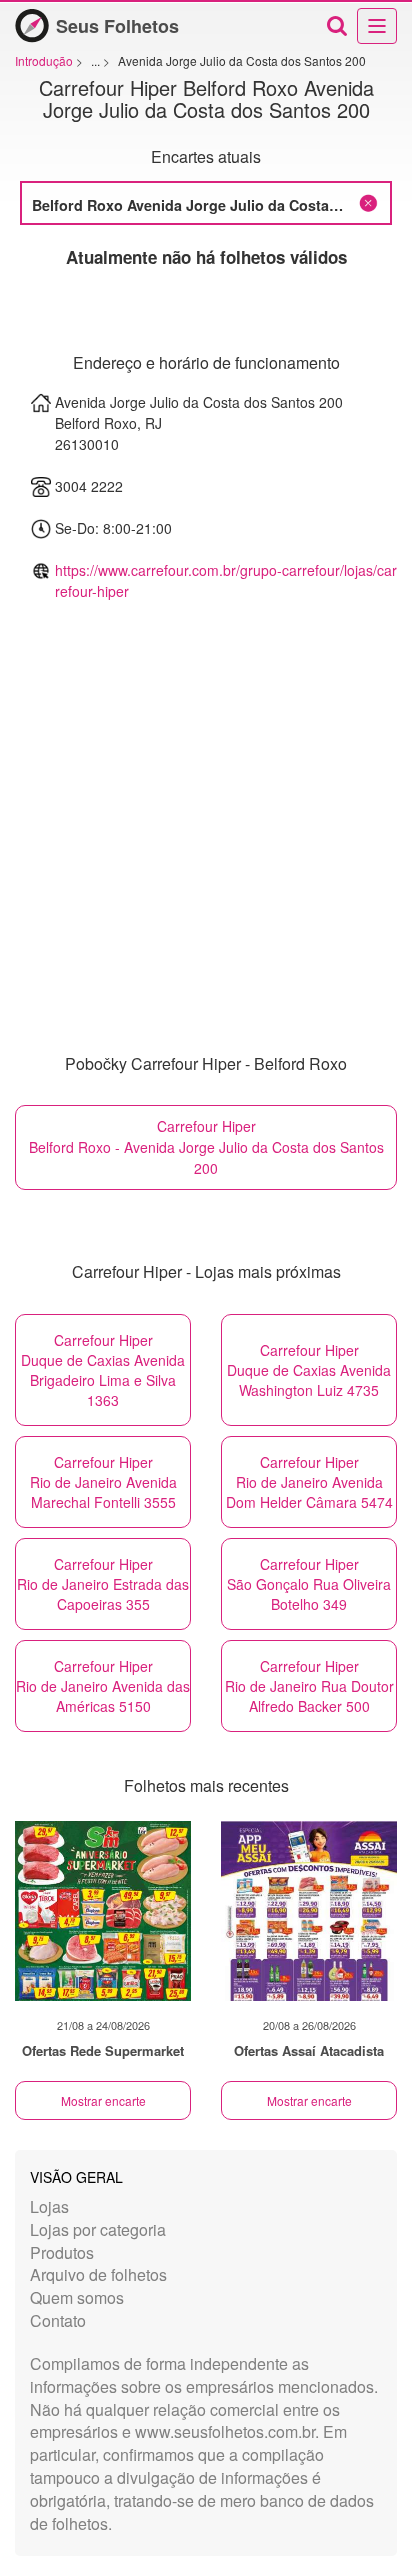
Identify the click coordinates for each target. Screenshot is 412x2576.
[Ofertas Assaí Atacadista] (309, 1911)
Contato (58, 2320)
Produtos (62, 2252)
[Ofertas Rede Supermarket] (103, 1911)
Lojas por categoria (98, 2229)
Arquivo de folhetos (98, 2274)
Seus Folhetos (117, 26)
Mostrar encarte (103, 2100)
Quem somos (77, 2297)
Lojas (49, 2206)
